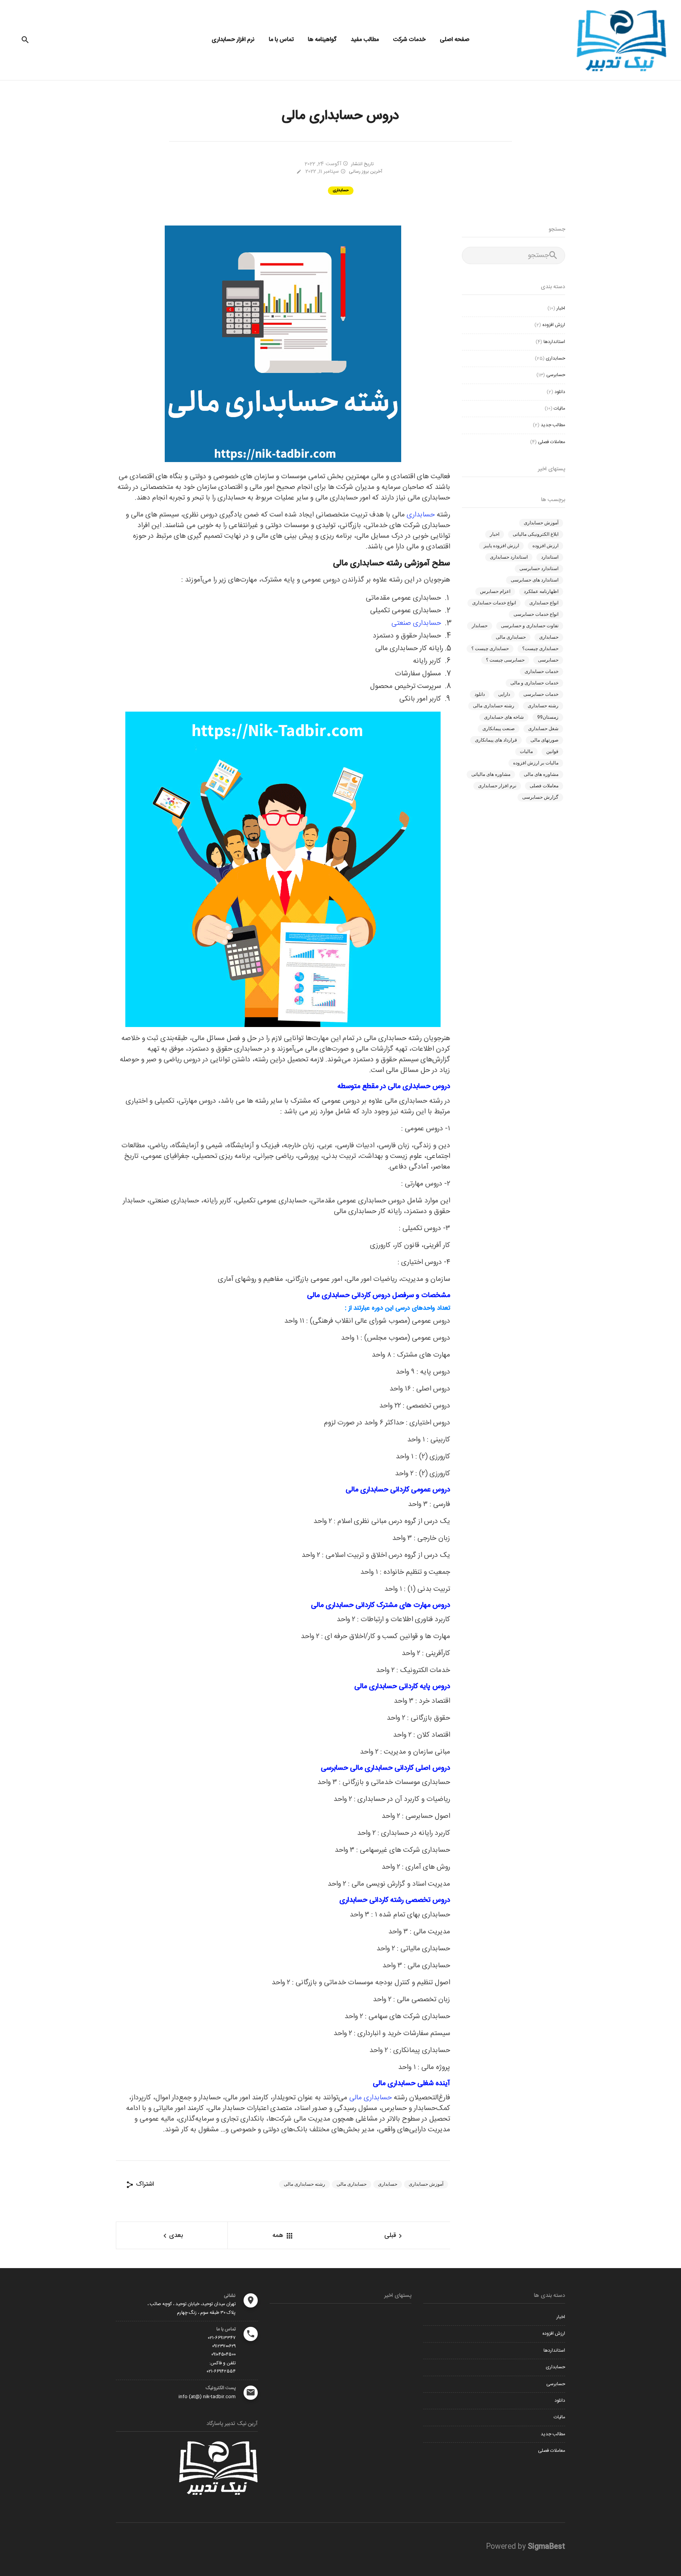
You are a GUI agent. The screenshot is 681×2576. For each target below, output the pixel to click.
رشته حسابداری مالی (304, 2184)
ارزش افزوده (554, 325)
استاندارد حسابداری (509, 557)
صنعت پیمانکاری (499, 729)
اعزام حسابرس (495, 591)
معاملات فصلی (552, 442)
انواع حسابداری (544, 603)
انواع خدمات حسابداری (494, 603)
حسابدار (480, 626)
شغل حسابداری (543, 729)
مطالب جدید (553, 425)
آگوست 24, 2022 (324, 164)
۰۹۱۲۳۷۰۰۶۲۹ (224, 2346)
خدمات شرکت (409, 40)
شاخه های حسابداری (504, 717)
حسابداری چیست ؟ (490, 649)
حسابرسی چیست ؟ (505, 660)
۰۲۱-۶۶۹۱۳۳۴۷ (222, 2338)
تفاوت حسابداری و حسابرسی (530, 626)
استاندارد (550, 557)
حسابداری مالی (370, 2098)
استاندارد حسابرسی (539, 569)
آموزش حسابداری (426, 2184)
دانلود (560, 392)
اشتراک (144, 2184)
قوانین (552, 751)
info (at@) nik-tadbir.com (207, 2397)
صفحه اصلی (455, 40)
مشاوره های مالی (541, 774)
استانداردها (554, 342)
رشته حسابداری (543, 706)
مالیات (559, 408)
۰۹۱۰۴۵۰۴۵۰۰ (223, 2354)
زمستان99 (548, 717)
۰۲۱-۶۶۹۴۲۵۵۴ (221, 2371)
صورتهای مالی (544, 740)
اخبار (561, 308)
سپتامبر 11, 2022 (323, 172)
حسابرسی (556, 375)
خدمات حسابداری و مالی (534, 683)
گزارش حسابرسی (540, 797)
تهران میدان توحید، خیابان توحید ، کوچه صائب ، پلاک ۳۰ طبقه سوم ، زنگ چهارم (192, 2308)
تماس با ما (281, 40)
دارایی (504, 694)
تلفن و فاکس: (222, 2363)
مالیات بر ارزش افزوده (536, 763)
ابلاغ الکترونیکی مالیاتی (536, 534)
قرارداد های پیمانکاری (496, 740)
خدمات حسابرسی (541, 694)
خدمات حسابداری (541, 671)
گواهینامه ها (322, 40)
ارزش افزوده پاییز (501, 546)
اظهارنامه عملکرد (541, 591)
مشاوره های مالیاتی (491, 774)
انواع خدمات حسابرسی (536, 614)
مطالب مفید (365, 40)
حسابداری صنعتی (417, 623)
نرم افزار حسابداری (233, 40)
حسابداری (341, 190)
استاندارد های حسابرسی (535, 580)
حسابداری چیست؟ (540, 649)
